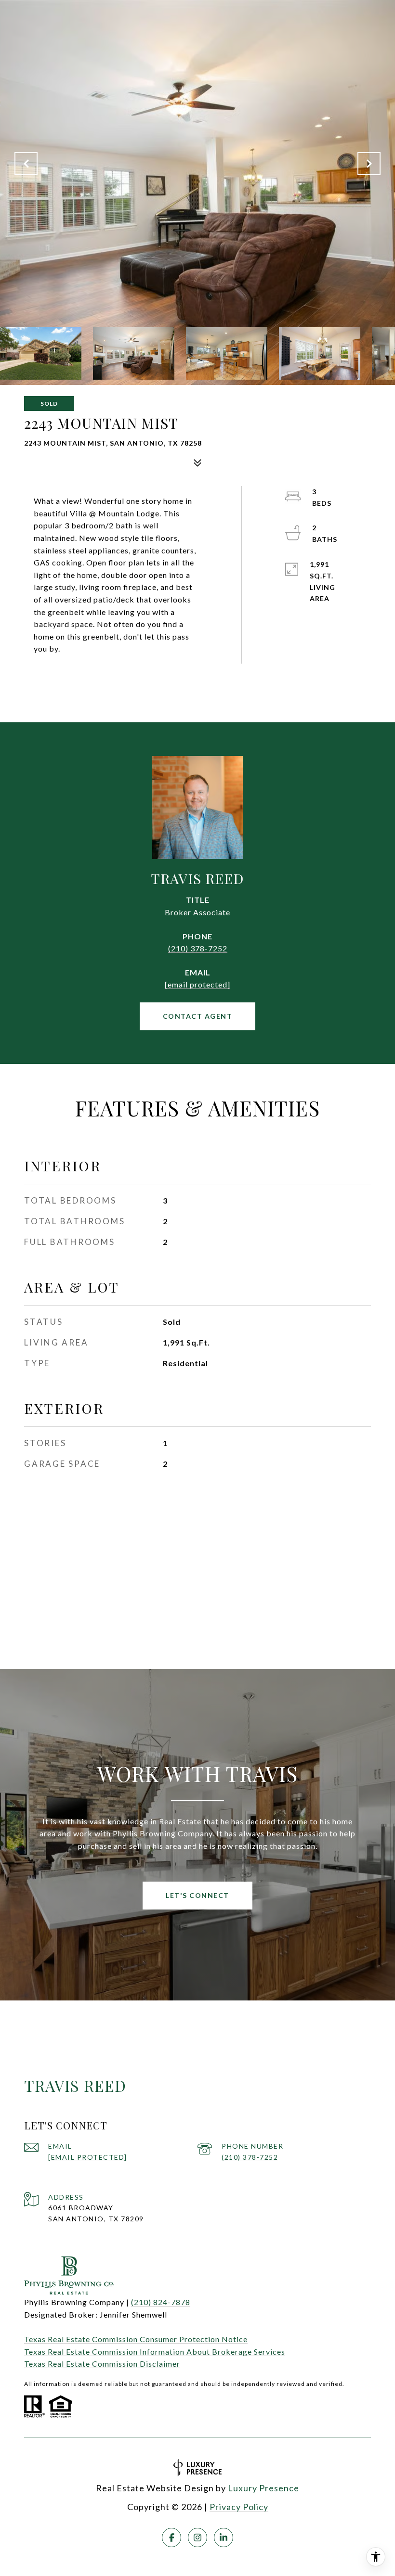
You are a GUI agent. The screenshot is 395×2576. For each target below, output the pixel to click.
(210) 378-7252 (198, 948)
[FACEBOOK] (171, 2538)
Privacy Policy (239, 2507)
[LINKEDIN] (224, 2538)
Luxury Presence (263, 2488)
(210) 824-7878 (161, 2302)
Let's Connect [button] (197, 1895)
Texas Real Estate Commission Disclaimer (102, 2364)
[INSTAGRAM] (197, 2538)
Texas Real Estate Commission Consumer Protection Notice (136, 2339)
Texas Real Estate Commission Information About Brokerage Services (155, 2352)
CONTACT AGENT (198, 1016)
